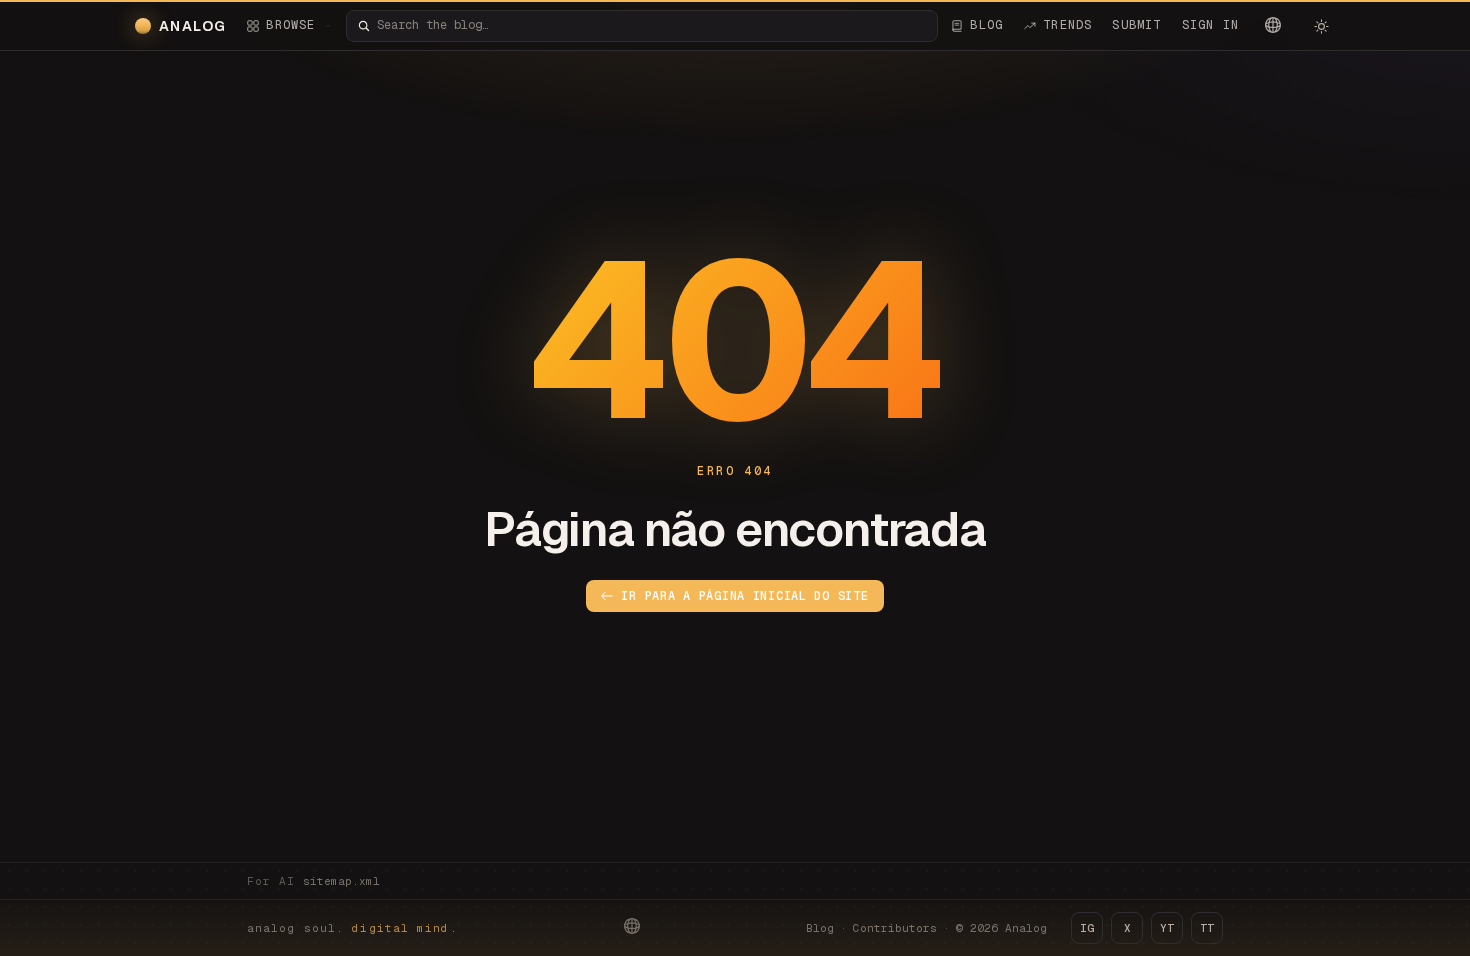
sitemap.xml (341, 881)
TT (1207, 928)
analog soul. (352, 928)
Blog (820, 928)
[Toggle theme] (1321, 26)
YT (1167, 928)
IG (1087, 928)
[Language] (1273, 25)
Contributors (895, 928)
